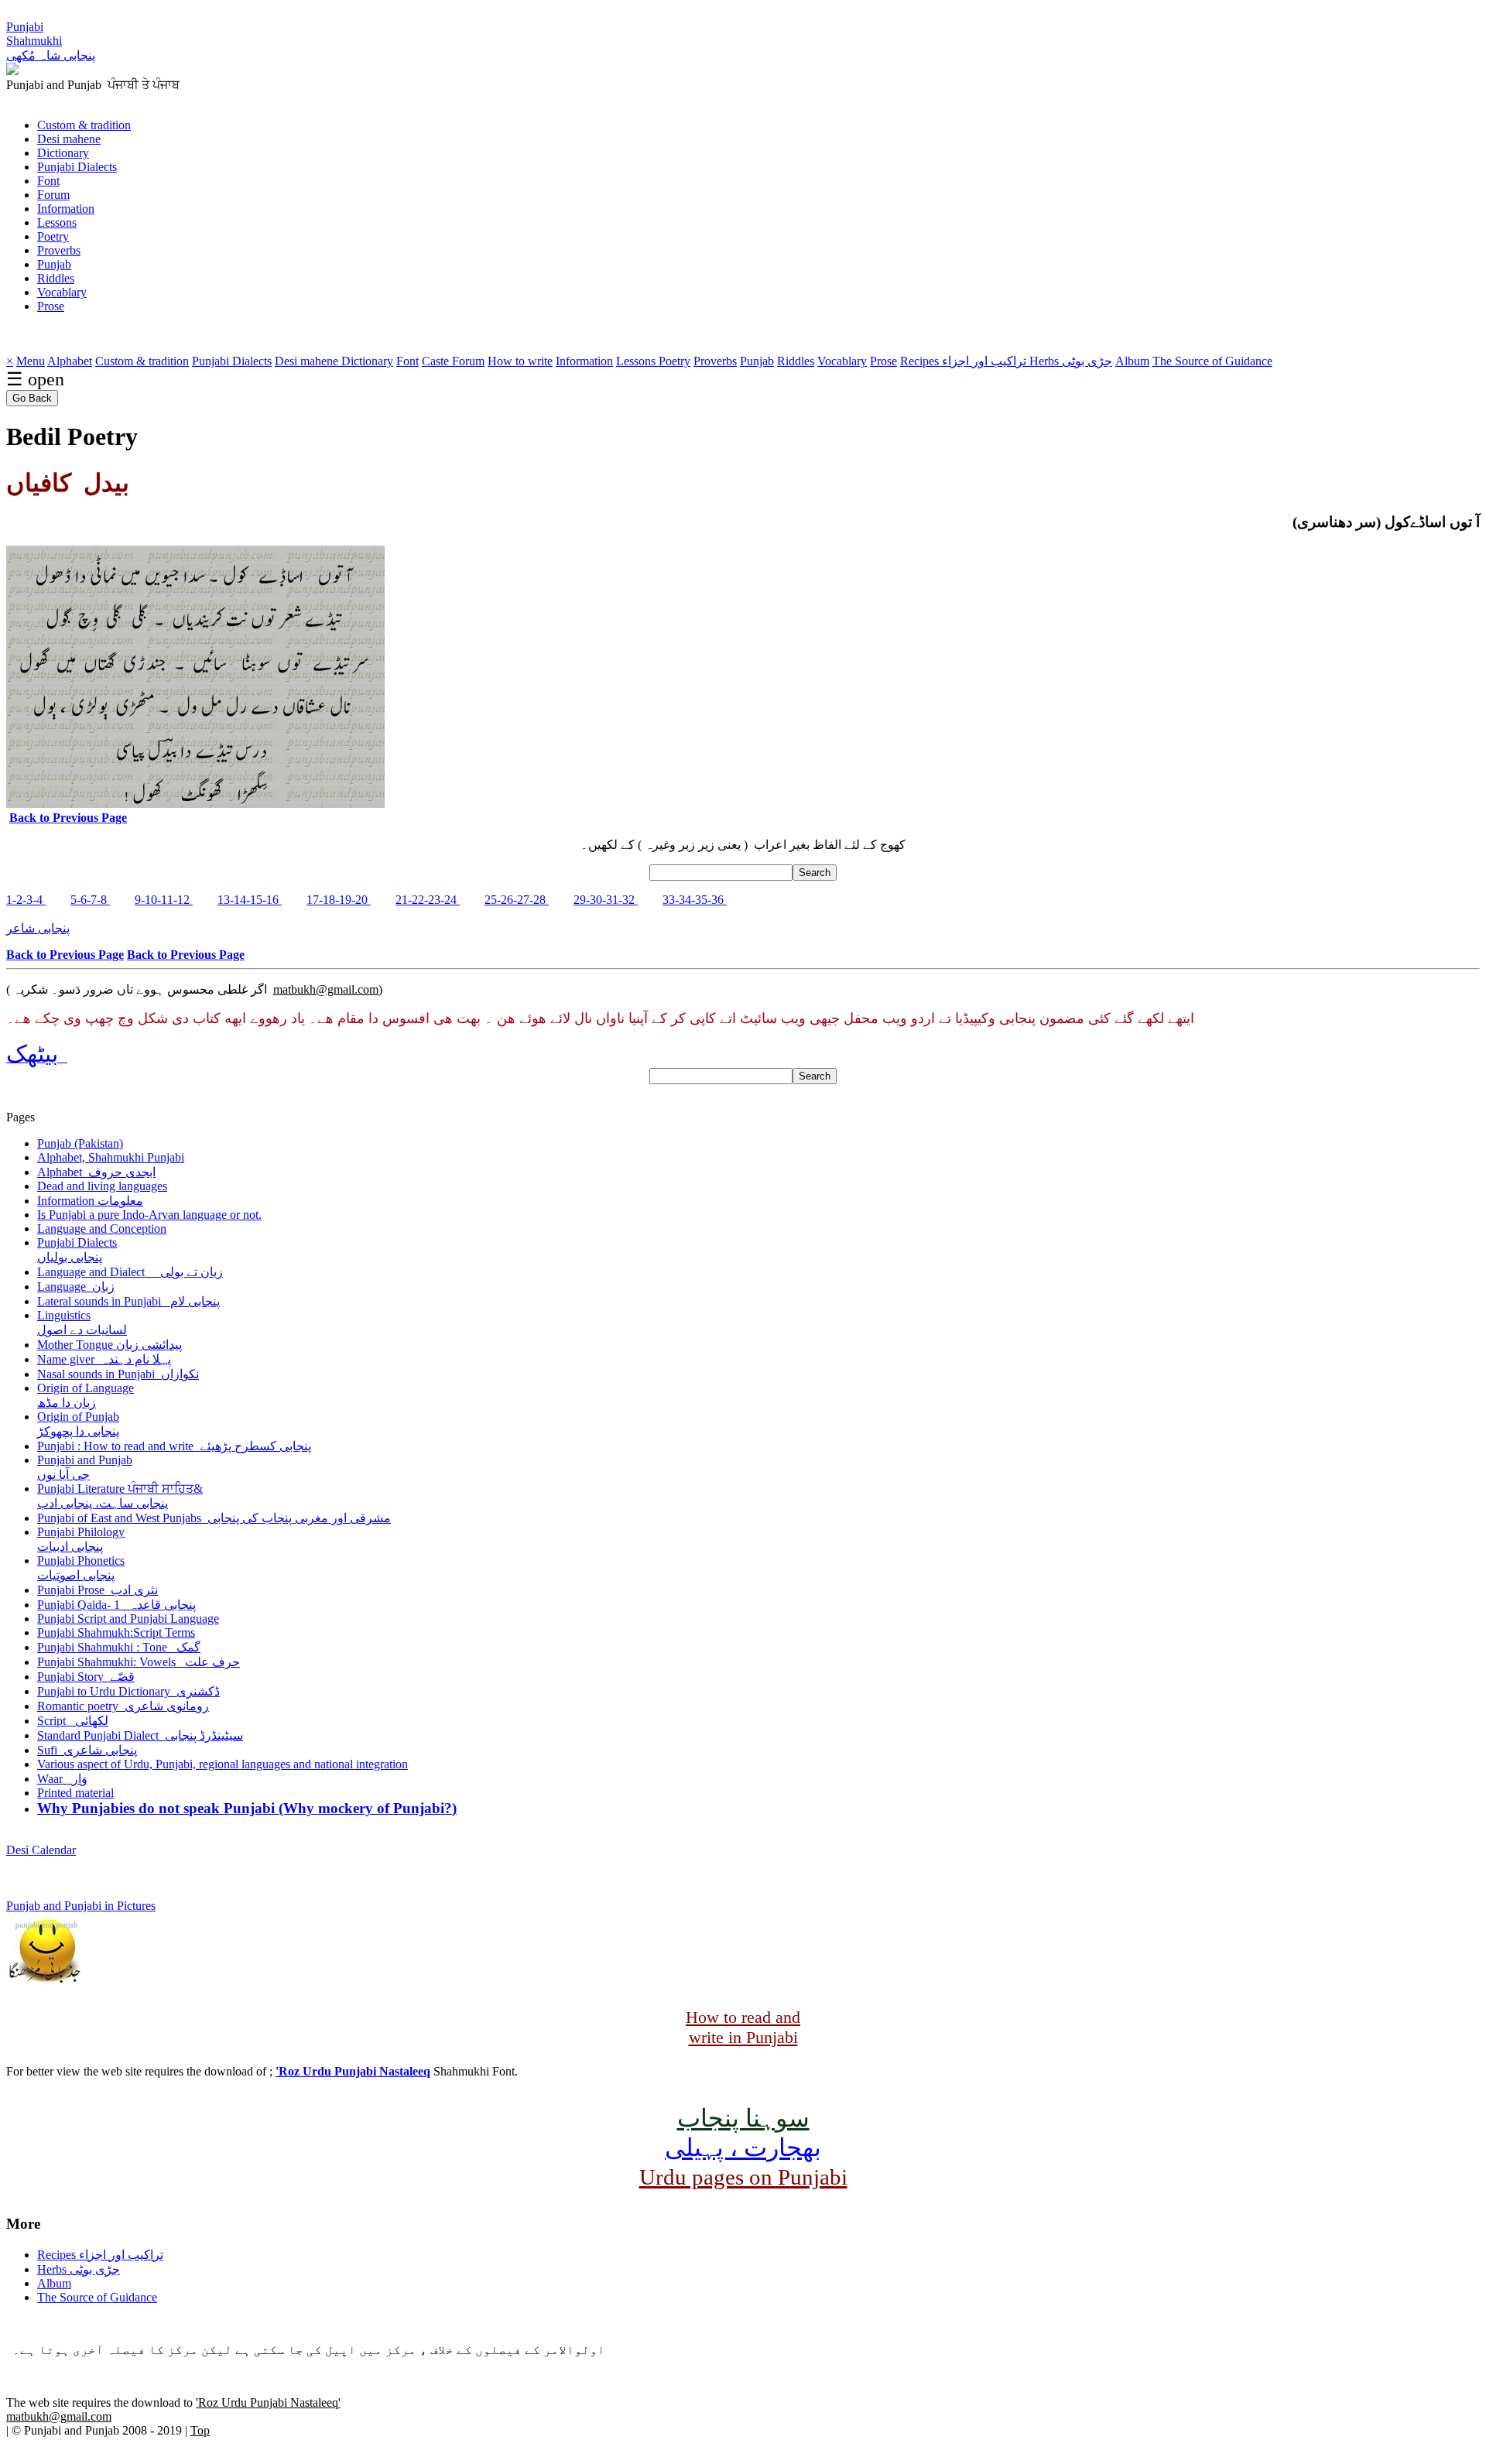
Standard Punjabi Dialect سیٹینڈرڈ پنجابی (140, 1735)
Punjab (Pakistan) (80, 1143)
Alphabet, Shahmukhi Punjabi (111, 1157)
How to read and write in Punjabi (743, 2027)
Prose (51, 306)
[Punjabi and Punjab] (12, 71)
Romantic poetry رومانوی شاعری (123, 1706)
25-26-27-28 (517, 900)
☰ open (35, 379)
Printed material (75, 1793)
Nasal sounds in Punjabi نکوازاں (118, 1374)
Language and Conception (102, 1229)
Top (200, 2430)
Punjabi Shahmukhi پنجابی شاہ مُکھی (51, 41)
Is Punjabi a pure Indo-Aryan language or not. (149, 1215)
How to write (520, 361)
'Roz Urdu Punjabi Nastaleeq (353, 2071)
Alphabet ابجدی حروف (96, 1172)
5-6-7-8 (90, 900)
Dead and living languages (102, 1186)
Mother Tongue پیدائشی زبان (110, 1345)
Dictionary (63, 153)
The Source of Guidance (1212, 361)
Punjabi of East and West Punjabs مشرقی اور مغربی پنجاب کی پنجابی (214, 1518)
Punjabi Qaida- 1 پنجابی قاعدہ (116, 1605)
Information (66, 209)
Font (48, 181)
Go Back (32, 398)
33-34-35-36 (695, 900)
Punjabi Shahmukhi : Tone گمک (119, 1647)
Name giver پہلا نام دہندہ (104, 1359)
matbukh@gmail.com (326, 989)
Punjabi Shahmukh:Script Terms (116, 1632)
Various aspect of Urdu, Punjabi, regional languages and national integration (223, 1764)
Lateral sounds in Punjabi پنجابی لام (128, 1301)
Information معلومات (90, 1201)
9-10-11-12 (164, 900)
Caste (437, 361)
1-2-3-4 (26, 900)
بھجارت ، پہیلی (743, 2147)
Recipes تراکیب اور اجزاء (965, 361)
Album (1132, 361)
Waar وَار (62, 1779)
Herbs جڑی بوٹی (1071, 361)
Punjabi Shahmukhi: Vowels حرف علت (139, 1662)
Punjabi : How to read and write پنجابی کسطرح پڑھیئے (174, 1446)
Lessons (57, 222)
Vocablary (62, 292)
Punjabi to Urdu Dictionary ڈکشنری (128, 1691)
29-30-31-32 (606, 900)
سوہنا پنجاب (743, 2118)
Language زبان (76, 1287)
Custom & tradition (84, 125)
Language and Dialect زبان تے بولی (130, 1272)
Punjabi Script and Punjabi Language (128, 1619)
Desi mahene (69, 139)
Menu (31, 361)
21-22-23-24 (428, 900)
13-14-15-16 (250, 900)
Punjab (54, 264)
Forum (53, 195)
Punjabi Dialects (77, 167)
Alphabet (70, 361)
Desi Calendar (41, 1850)
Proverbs (59, 250)
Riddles (56, 278)
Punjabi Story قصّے (86, 1677)
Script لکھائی (73, 1721)
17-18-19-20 (339, 900)
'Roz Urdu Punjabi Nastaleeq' (268, 2402)
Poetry (53, 236)
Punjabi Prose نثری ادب (98, 1590)
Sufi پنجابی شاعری (87, 1750)
